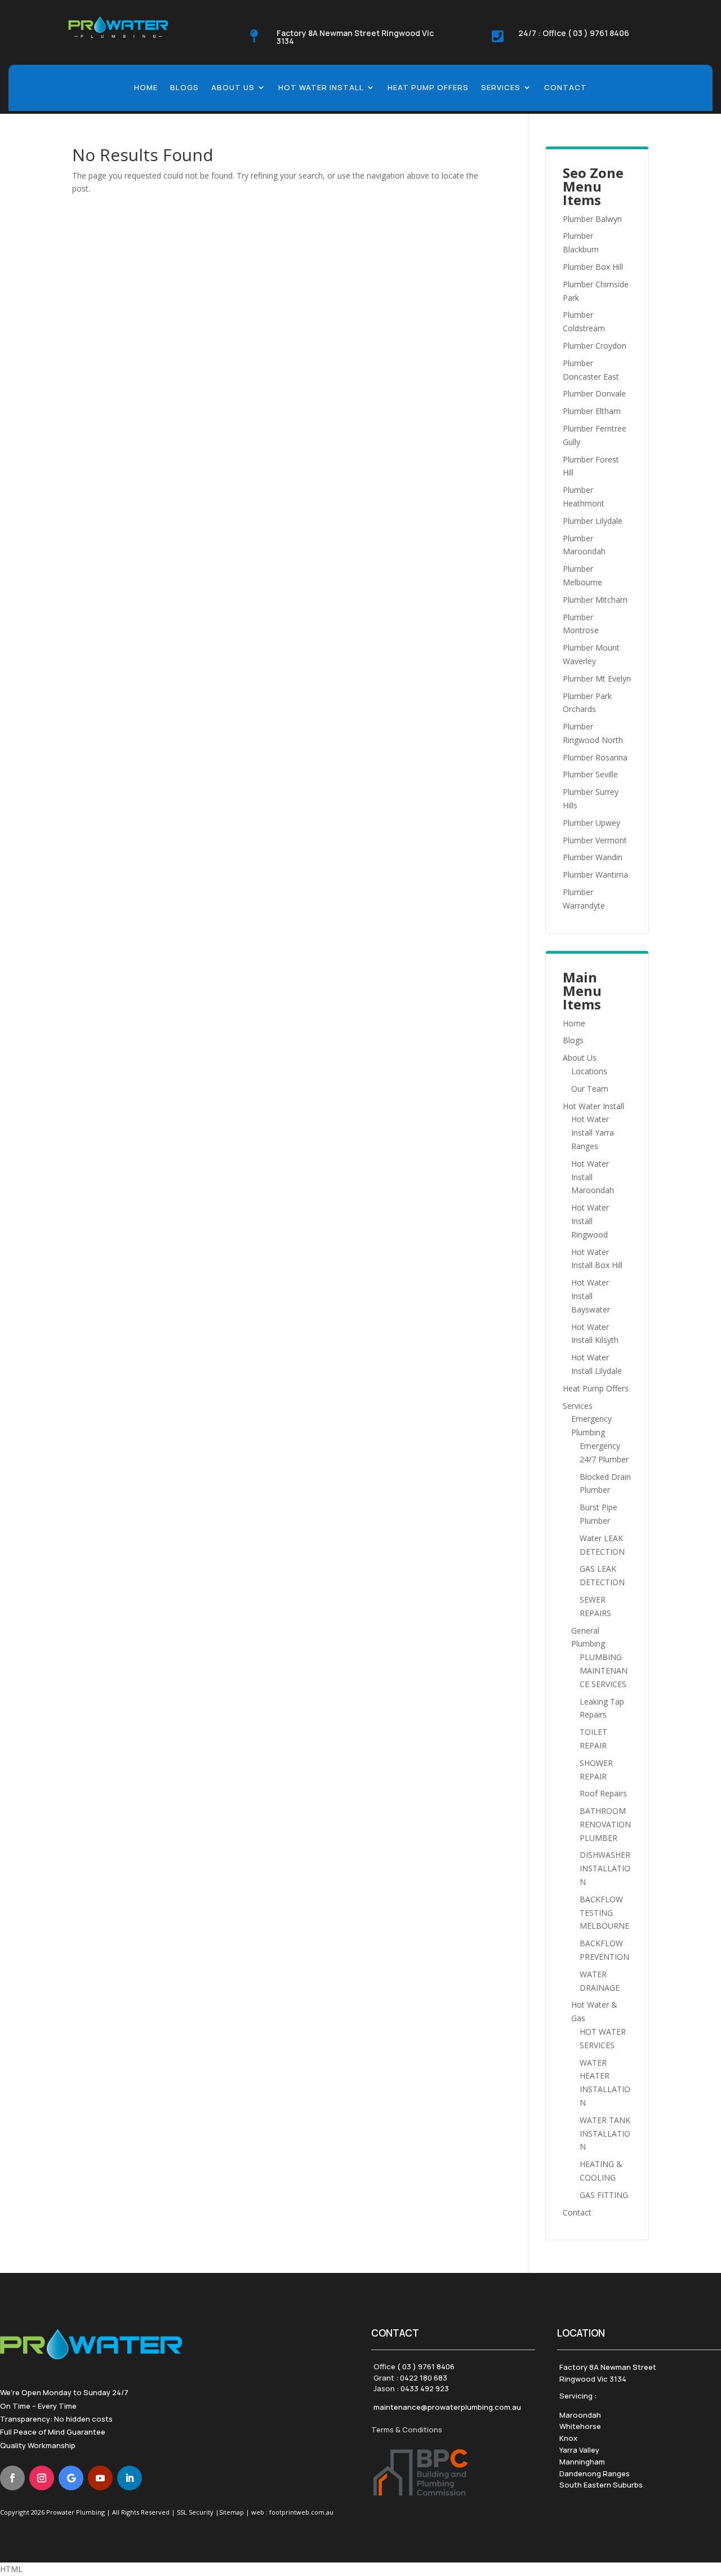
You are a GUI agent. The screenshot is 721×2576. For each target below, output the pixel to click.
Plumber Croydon (595, 346)
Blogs (184, 88)
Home (146, 88)
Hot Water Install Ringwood (590, 1221)
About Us (233, 88)
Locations (589, 1071)
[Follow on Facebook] (12, 2478)
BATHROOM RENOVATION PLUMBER (605, 1824)
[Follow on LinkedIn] (130, 2478)
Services (501, 88)
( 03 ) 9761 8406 (426, 2366)
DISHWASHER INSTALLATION (605, 1868)
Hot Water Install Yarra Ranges (593, 1133)
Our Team (590, 1089)
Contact (566, 88)
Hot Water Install (321, 88)
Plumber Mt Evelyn (597, 679)
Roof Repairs (603, 1793)
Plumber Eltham (592, 411)
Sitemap (232, 2512)
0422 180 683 (424, 2378)
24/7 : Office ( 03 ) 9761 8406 (574, 33)
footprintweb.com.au (301, 2512)
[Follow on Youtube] (100, 2478)
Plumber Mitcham (595, 600)
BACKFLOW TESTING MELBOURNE (604, 1913)
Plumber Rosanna (595, 757)
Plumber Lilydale (593, 521)
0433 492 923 (425, 2388)
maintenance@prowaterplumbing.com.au (447, 2407)
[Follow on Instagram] (42, 2478)
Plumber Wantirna (595, 875)
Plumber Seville (590, 774)
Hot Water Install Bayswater (591, 1296)
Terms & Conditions (407, 2430)
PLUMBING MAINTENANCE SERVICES (604, 1670)
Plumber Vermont (595, 840)
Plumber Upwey (591, 823)
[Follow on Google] (71, 2478)
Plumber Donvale (594, 393)
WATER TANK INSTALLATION (605, 2134)
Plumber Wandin (593, 857)
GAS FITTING (604, 2195)
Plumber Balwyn (592, 219)
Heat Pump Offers (428, 88)
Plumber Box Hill (593, 267)
